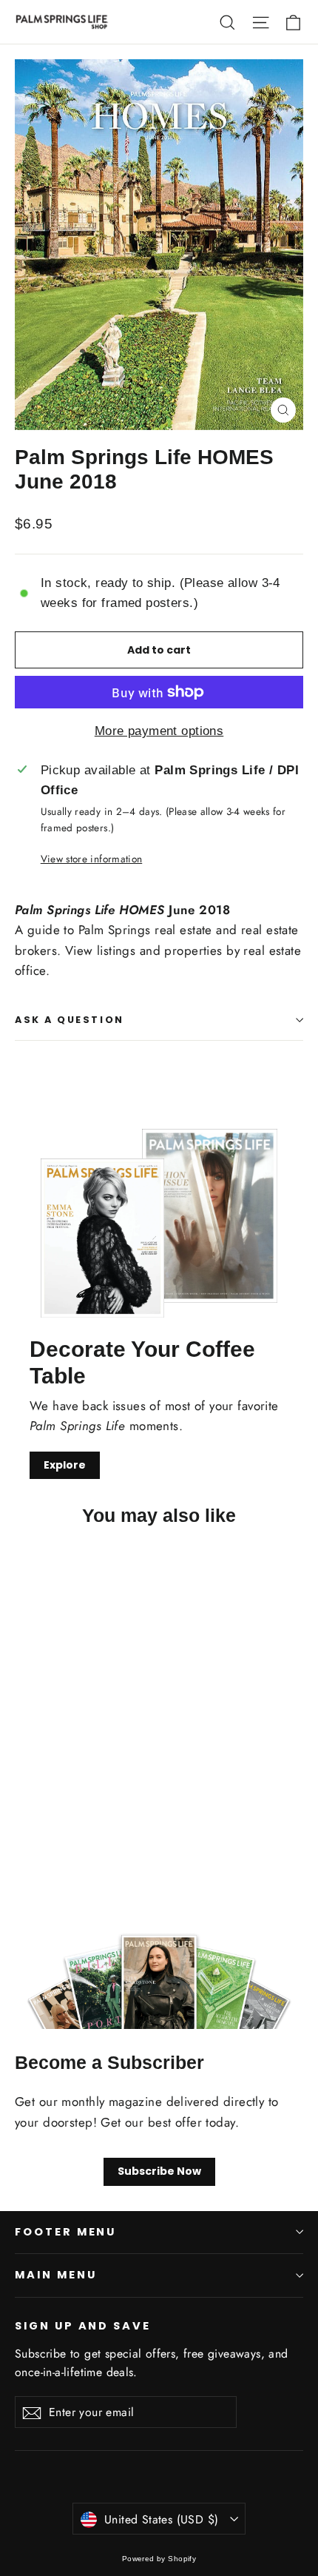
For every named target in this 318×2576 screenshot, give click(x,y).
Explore (65, 1465)
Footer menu (65, 2232)
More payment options (159, 731)
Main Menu (55, 2275)
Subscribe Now (159, 2171)
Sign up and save (83, 2326)
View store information (91, 859)
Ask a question (70, 1020)
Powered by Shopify (159, 2559)
